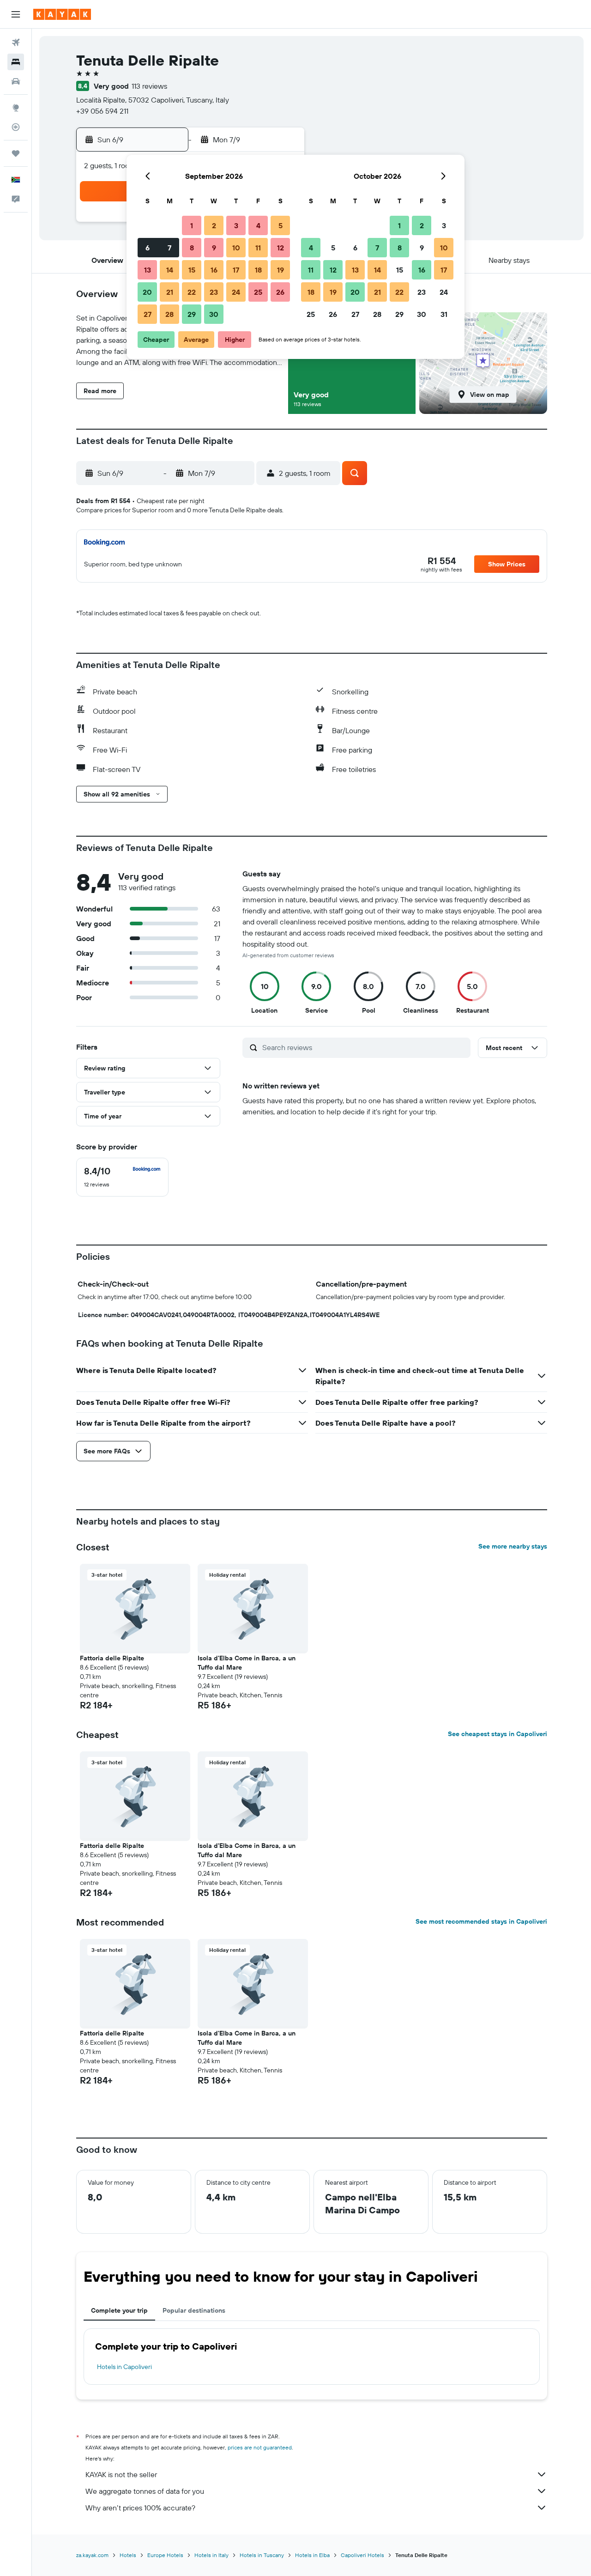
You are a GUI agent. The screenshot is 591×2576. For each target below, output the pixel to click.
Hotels (128, 2555)
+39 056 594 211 (102, 111)
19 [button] (280, 270)
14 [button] (170, 270)
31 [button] (444, 314)
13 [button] (148, 270)
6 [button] (148, 248)
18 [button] (258, 270)
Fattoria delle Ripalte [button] (112, 1658)
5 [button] (280, 225)
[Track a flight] (16, 127)
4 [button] (258, 225)
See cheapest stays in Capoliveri (498, 1734)
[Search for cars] (16, 81)
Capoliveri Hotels (362, 2555)
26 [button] (280, 292)
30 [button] (214, 314)
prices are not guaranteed (260, 2447)
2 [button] (214, 225)
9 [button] (214, 248)
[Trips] (16, 153)
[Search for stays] (16, 62)
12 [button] (280, 248)
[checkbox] (122, 1177)
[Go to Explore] (16, 108)
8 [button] (192, 248)
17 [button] (236, 270)
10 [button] (236, 248)
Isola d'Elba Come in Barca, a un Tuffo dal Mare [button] (247, 1663)
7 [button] (169, 248)
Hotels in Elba (312, 2555)
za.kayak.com (92, 2555)
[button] (16, 14)
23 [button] (214, 292)
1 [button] (192, 225)
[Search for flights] (16, 43)
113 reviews (149, 86)
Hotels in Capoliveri (124, 2367)
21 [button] (170, 292)
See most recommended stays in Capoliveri (481, 1921)
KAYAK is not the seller (121, 2474)
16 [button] (214, 270)
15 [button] (192, 270)
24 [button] (236, 292)
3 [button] (236, 225)
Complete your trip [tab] (119, 2310)
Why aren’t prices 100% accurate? (140, 2508)
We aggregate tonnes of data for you (145, 2491)
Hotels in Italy (211, 2555)
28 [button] (169, 314)
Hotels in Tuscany (262, 2555)
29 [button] (192, 314)
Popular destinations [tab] (194, 2310)
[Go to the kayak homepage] (62, 14)
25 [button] (258, 292)
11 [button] (258, 248)
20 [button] (147, 292)
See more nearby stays (513, 1546)
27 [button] (148, 314)
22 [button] (192, 292)
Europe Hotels (165, 2555)
